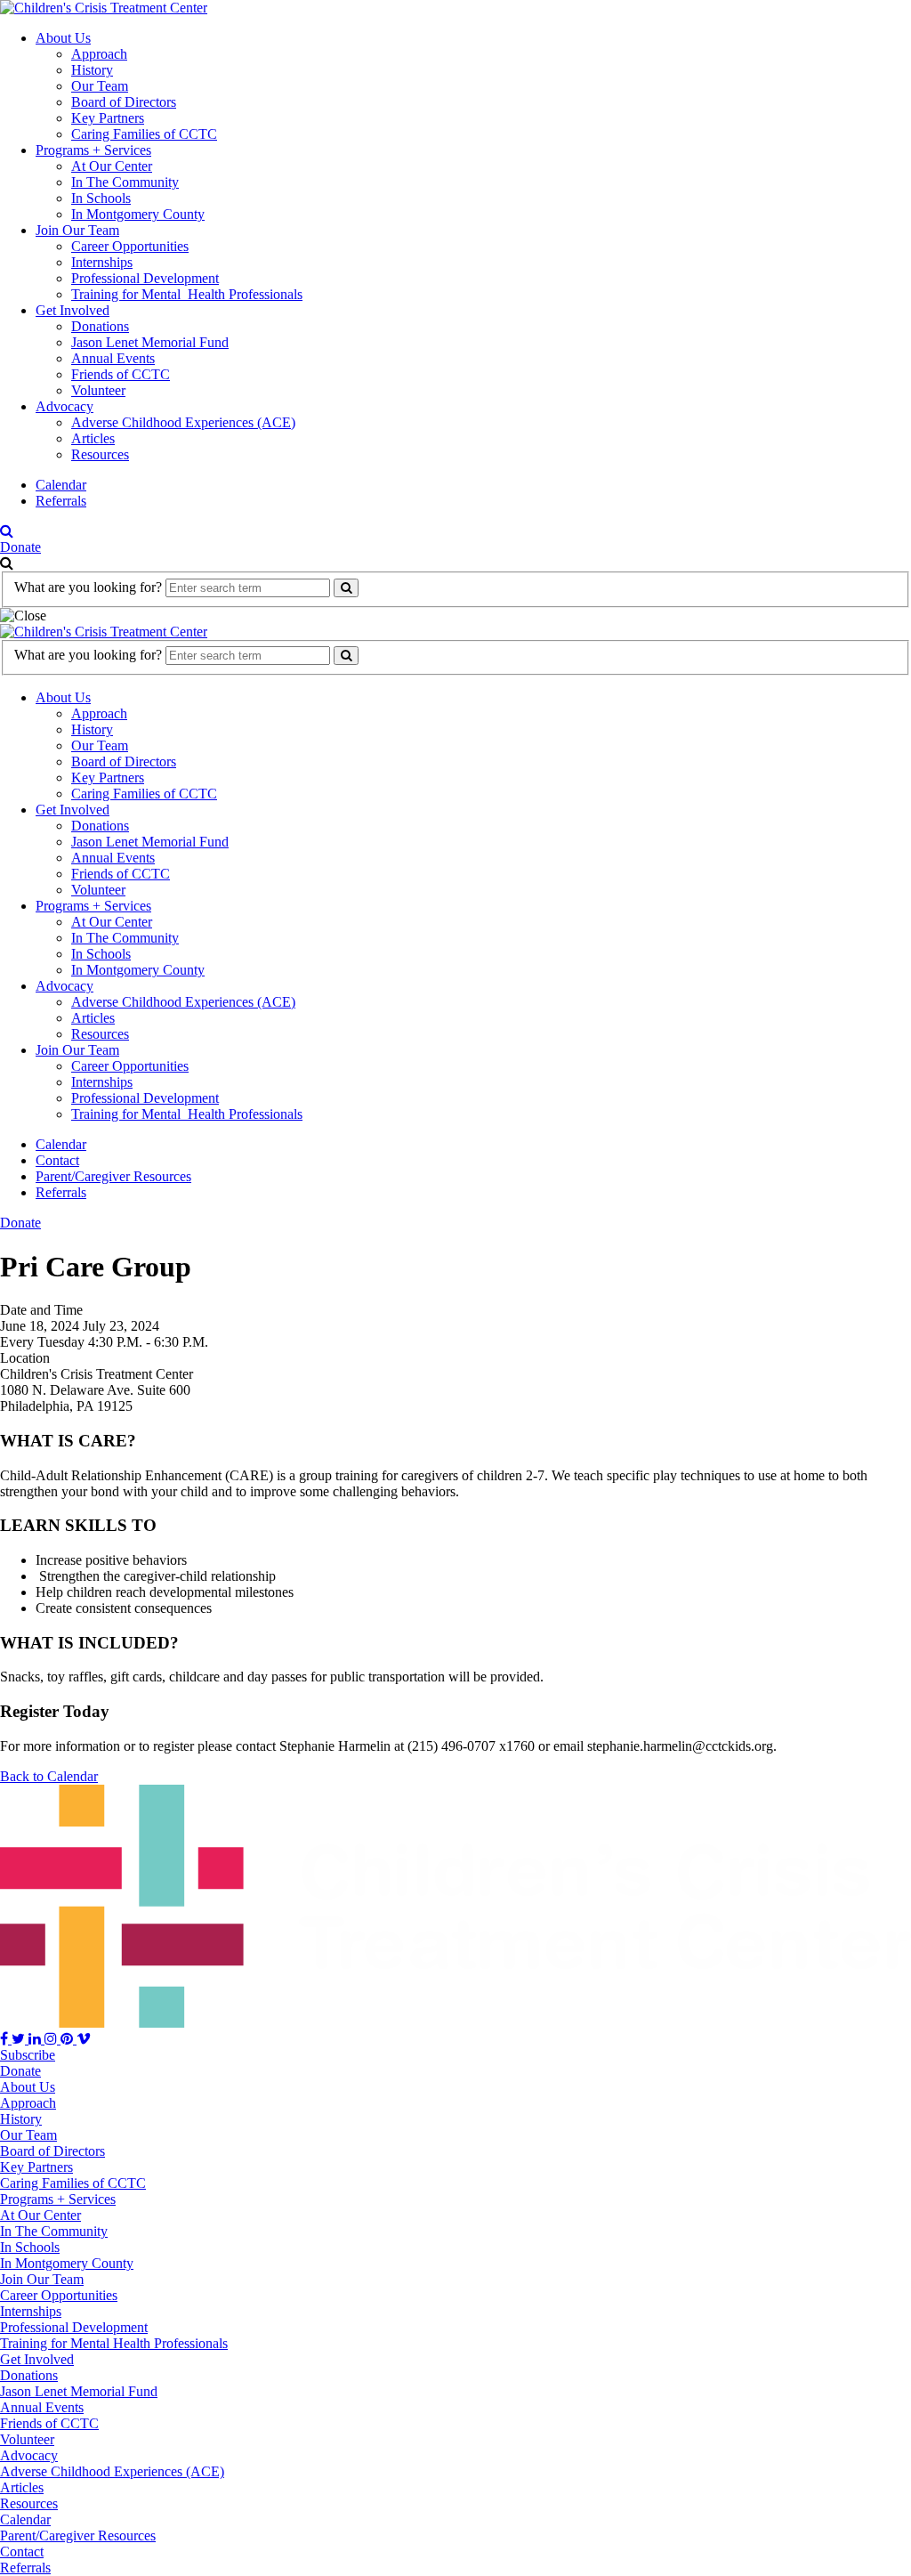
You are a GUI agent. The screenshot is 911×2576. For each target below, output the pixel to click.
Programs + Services (93, 150)
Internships (102, 262)
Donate (20, 547)
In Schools (101, 198)
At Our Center (112, 166)
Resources (100, 454)
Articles (93, 438)
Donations (100, 326)
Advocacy (64, 406)
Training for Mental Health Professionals (187, 294)
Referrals (61, 501)
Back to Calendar (49, 1776)
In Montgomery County (138, 214)
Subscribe (28, 2055)
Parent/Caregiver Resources (113, 1176)
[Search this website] (346, 588)
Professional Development (145, 278)
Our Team (100, 86)
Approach (99, 54)
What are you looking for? (88, 587)
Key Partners (108, 118)
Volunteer (98, 390)
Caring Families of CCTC (144, 134)
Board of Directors (124, 102)
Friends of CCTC (121, 374)
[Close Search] (23, 616)
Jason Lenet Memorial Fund (150, 342)
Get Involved (73, 310)
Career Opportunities (130, 246)
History (92, 70)
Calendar (61, 485)
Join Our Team (77, 230)
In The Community (125, 182)
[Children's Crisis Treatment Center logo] (104, 8)
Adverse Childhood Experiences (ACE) (183, 422)
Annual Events (113, 358)
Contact (57, 1160)
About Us (63, 38)
